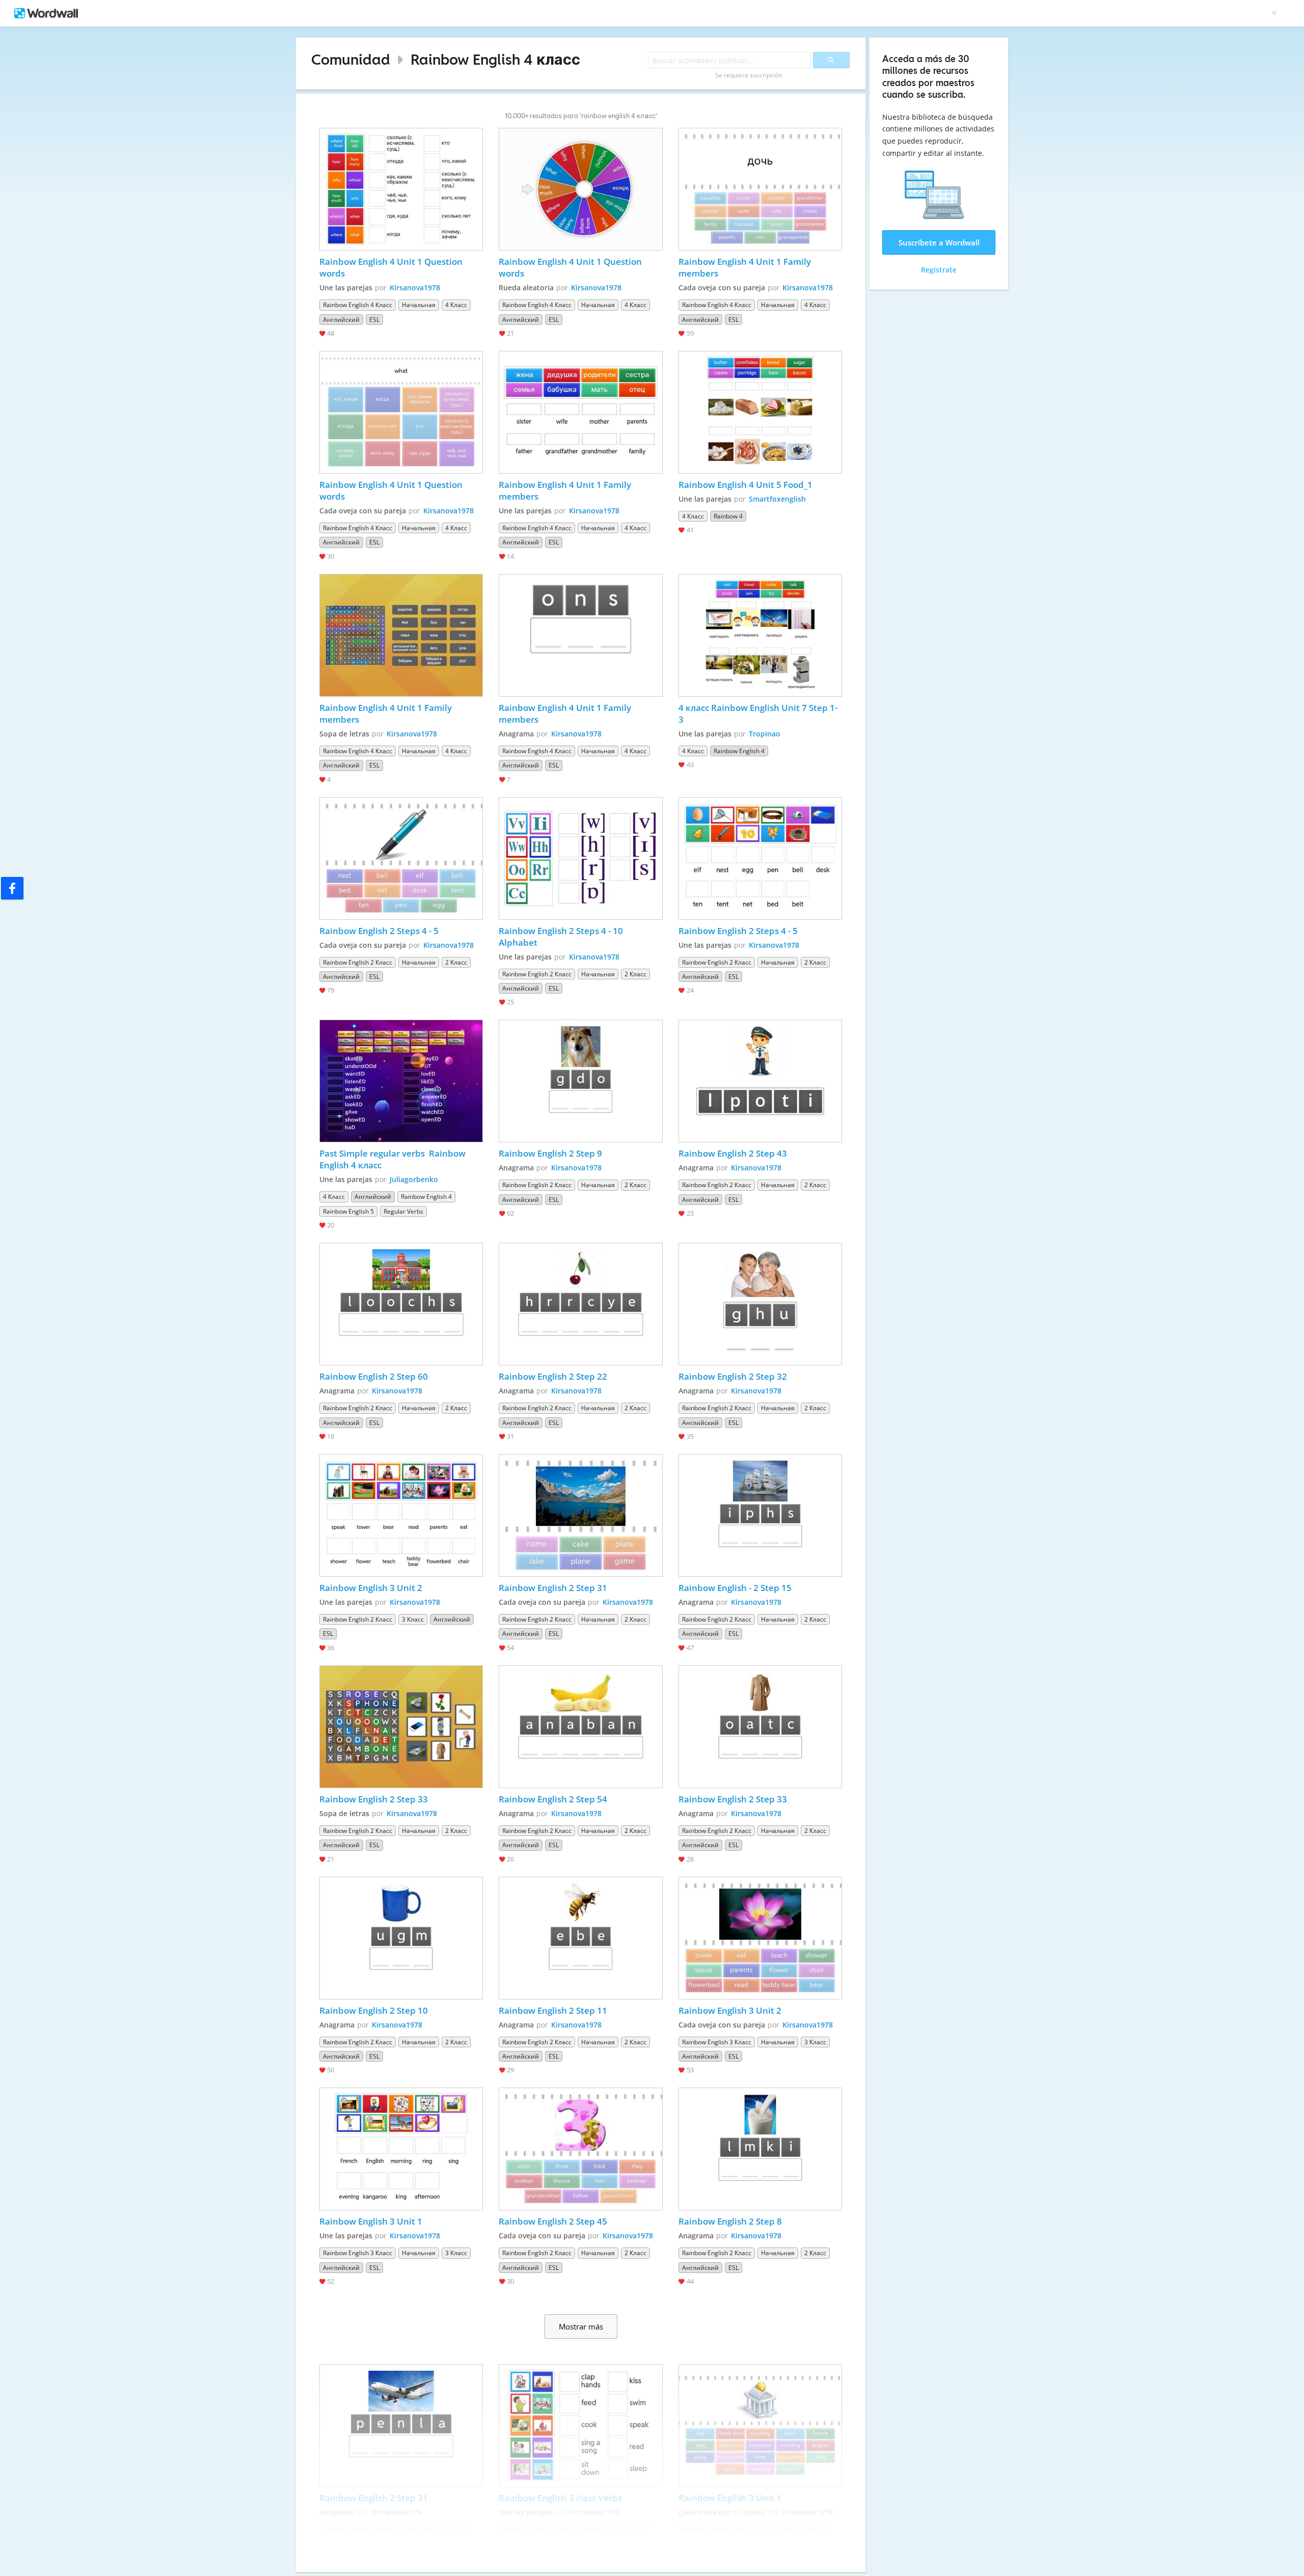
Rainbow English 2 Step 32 (733, 1376)
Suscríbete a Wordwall (939, 242)
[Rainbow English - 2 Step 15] (760, 1515)
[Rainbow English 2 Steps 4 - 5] (401, 858)
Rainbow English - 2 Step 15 (735, 1588)
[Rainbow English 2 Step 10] (401, 1938)
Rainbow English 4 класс (495, 59)
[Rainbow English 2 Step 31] (581, 1515)
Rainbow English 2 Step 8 (730, 2221)
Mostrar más (581, 2326)
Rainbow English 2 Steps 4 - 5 (379, 931)
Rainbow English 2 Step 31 (553, 1588)
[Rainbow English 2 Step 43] (760, 1081)
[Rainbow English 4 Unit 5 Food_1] (760, 412)
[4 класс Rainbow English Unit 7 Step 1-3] (760, 635)
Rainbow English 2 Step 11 (553, 2010)
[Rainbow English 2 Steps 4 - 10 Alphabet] (581, 858)
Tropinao (765, 734)
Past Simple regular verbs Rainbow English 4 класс (393, 1159)
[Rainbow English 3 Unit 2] (401, 1515)
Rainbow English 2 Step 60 (374, 1376)
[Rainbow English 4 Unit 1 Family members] (760, 189)
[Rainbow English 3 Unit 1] (401, 2149)
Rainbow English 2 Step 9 (550, 1153)
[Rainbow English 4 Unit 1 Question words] (401, 189)
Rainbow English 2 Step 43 (733, 1153)
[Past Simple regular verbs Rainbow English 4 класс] (401, 1081)
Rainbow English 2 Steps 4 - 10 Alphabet (562, 937)
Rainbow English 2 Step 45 (553, 2221)
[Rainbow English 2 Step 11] (581, 1938)
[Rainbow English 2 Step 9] (581, 1081)
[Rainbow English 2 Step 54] (581, 1727)
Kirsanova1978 (415, 287)
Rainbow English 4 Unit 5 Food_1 (745, 485)
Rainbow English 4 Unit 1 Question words (392, 267)
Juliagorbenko (414, 1179)
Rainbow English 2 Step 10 (374, 2010)
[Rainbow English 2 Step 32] (760, 1304)
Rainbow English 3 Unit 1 (371, 2221)
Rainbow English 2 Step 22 (553, 1376)
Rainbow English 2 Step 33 (374, 1799)
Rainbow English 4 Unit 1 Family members (746, 267)
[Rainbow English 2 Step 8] (760, 2149)
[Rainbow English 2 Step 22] (581, 1304)
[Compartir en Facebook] (12, 888)
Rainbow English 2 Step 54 (553, 1799)
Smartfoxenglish (777, 499)
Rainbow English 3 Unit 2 (371, 1588)
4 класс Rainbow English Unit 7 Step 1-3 (758, 714)
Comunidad (351, 59)
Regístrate (939, 270)
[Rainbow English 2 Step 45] (581, 2149)
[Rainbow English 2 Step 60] (401, 1304)
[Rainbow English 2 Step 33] (401, 1727)
